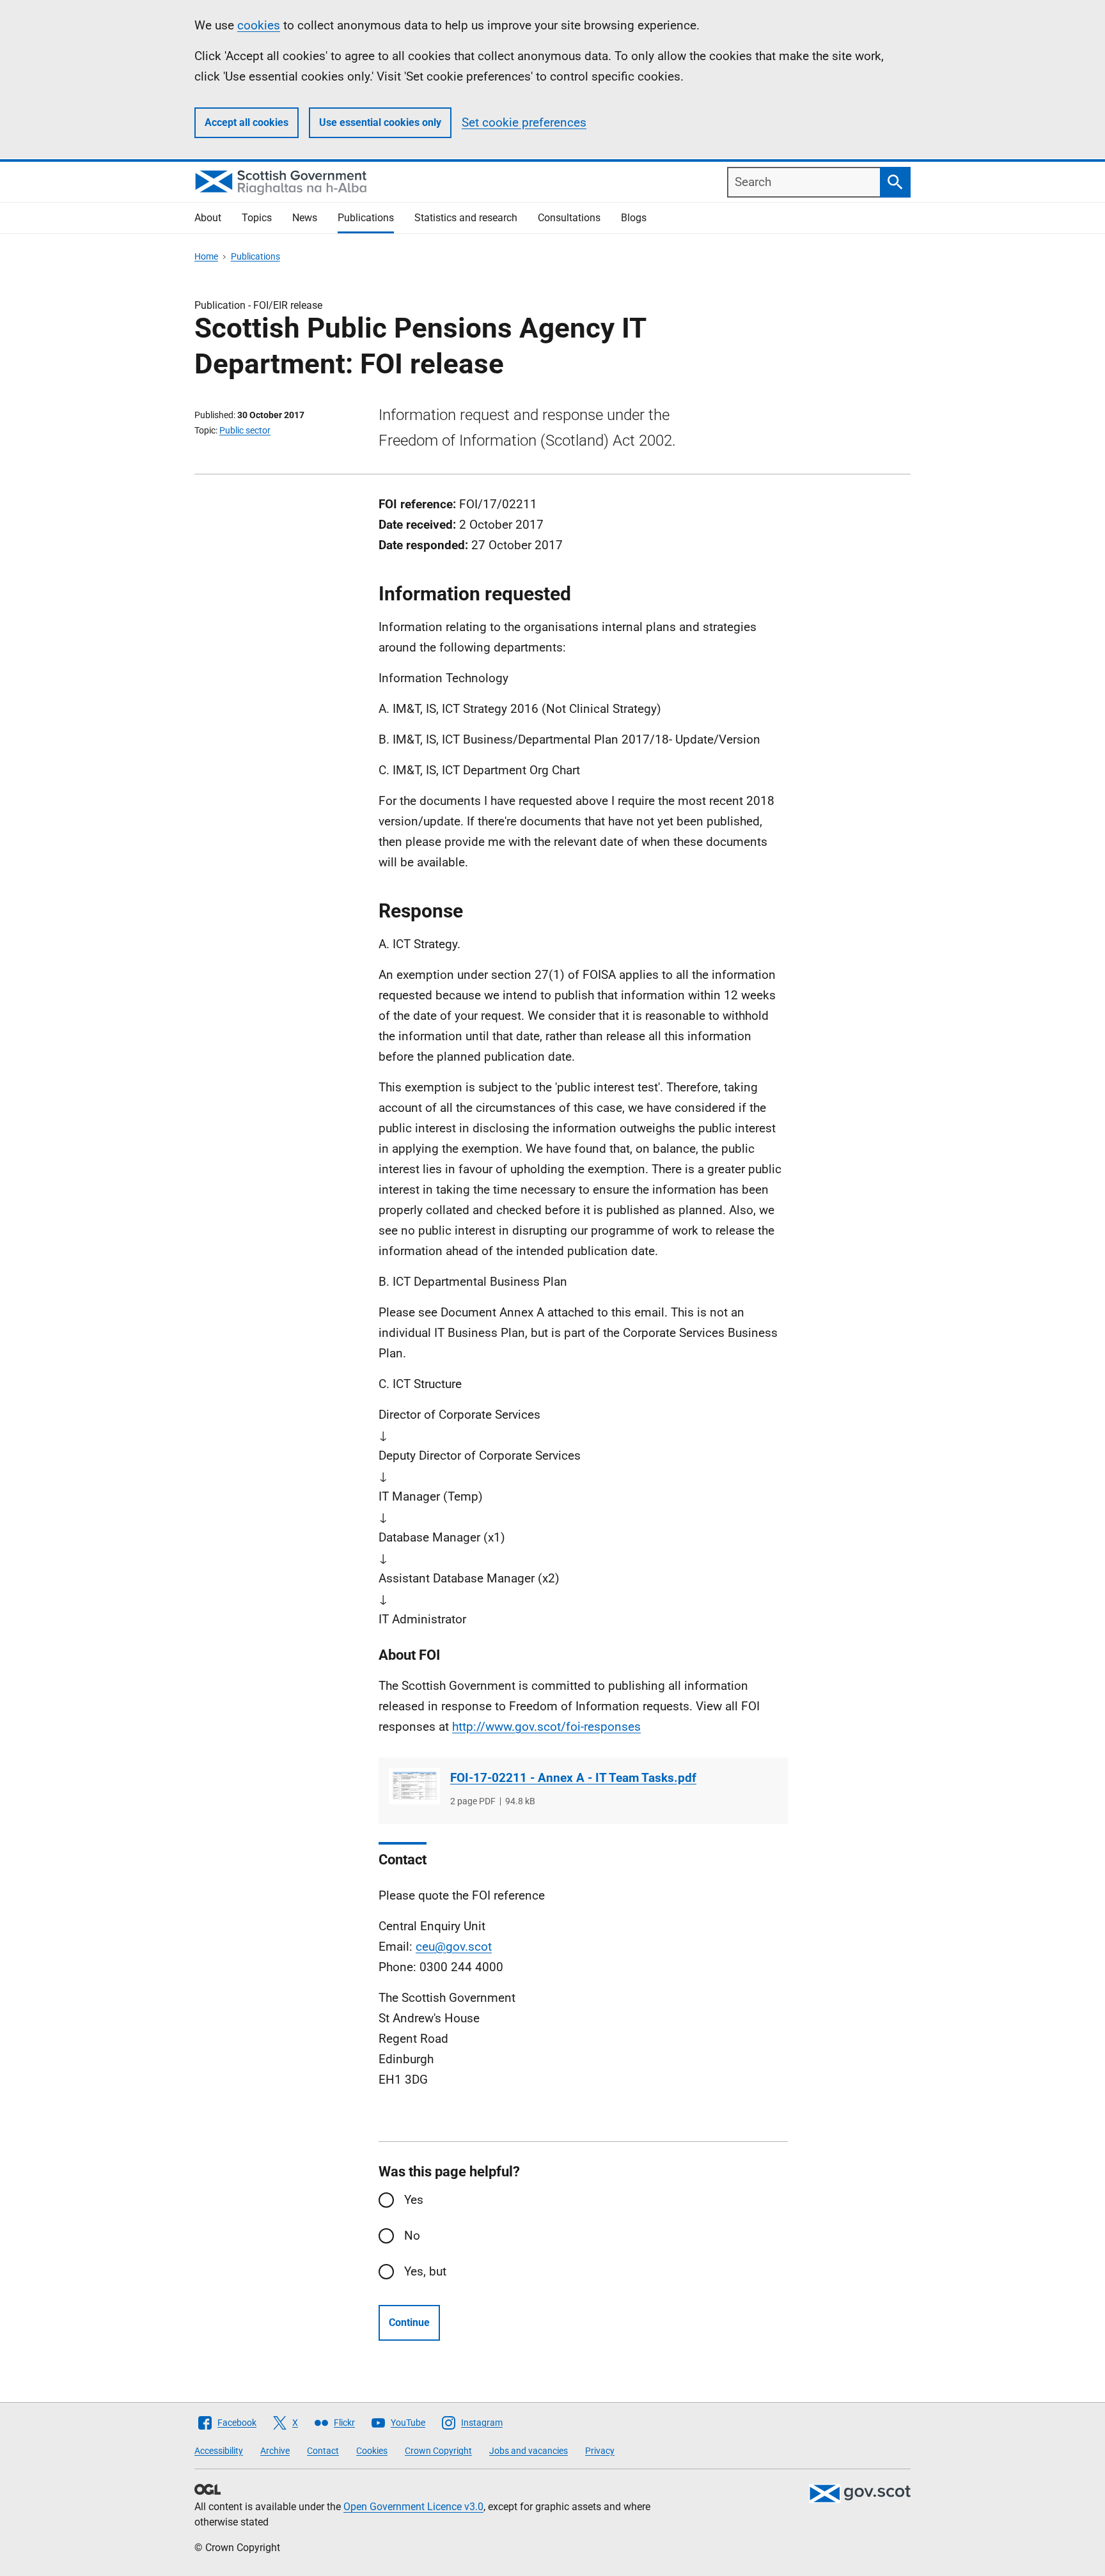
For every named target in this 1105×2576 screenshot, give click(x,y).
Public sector (245, 430)
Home (206, 256)
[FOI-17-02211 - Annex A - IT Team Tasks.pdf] (414, 1786)
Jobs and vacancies (529, 2451)
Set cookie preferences (524, 122)
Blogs (634, 218)
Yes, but (425, 2271)
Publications (366, 218)
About (208, 218)
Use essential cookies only (380, 122)
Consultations (569, 218)
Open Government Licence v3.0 (413, 2507)
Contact (323, 2451)
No (412, 2236)
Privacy (600, 2451)
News (305, 218)
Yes (414, 2200)
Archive (275, 2451)
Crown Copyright (438, 2451)
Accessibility (219, 2451)
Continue (409, 2322)
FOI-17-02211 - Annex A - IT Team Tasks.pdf (573, 1778)
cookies (259, 25)
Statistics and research (466, 218)
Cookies (372, 2451)
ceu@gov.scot (454, 1947)
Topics (257, 218)
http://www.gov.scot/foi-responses (546, 1727)
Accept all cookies (247, 122)
